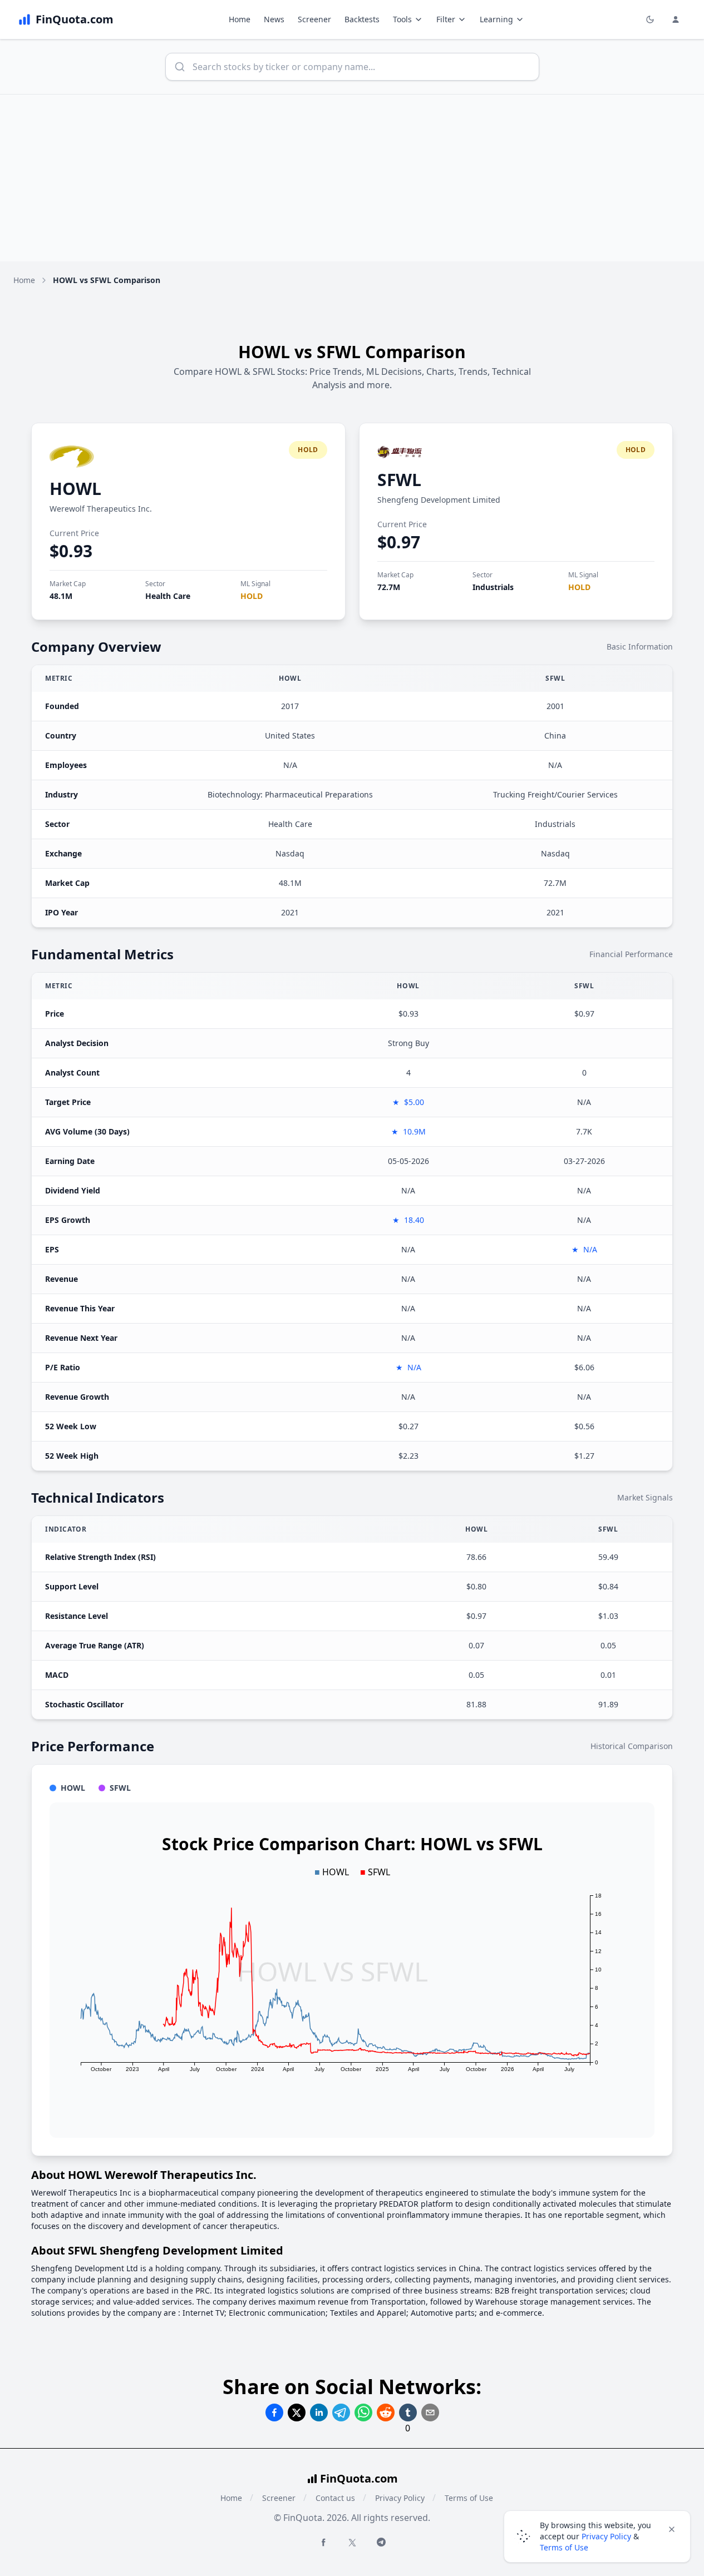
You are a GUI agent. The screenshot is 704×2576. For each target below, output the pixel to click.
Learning (496, 19)
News (274, 19)
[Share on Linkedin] (319, 2412)
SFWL (399, 480)
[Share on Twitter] (297, 2412)
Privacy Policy (400, 2498)
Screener (314, 19)
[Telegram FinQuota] (381, 2542)
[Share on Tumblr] (408, 2412)
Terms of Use (469, 2498)
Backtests (362, 19)
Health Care (168, 596)
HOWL (75, 489)
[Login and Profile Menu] (676, 19)
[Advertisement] (352, 178)
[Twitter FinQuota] (352, 2543)
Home (240, 19)
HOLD (252, 596)
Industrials (493, 587)
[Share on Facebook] (274, 2412)
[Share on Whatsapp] (363, 2412)
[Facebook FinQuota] (323, 2542)
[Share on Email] (430, 2412)
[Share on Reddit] (386, 2412)
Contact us (335, 2498)
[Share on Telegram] (341, 2412)
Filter (446, 19)
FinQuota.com (359, 2478)
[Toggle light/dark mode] (650, 19)
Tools (402, 19)
